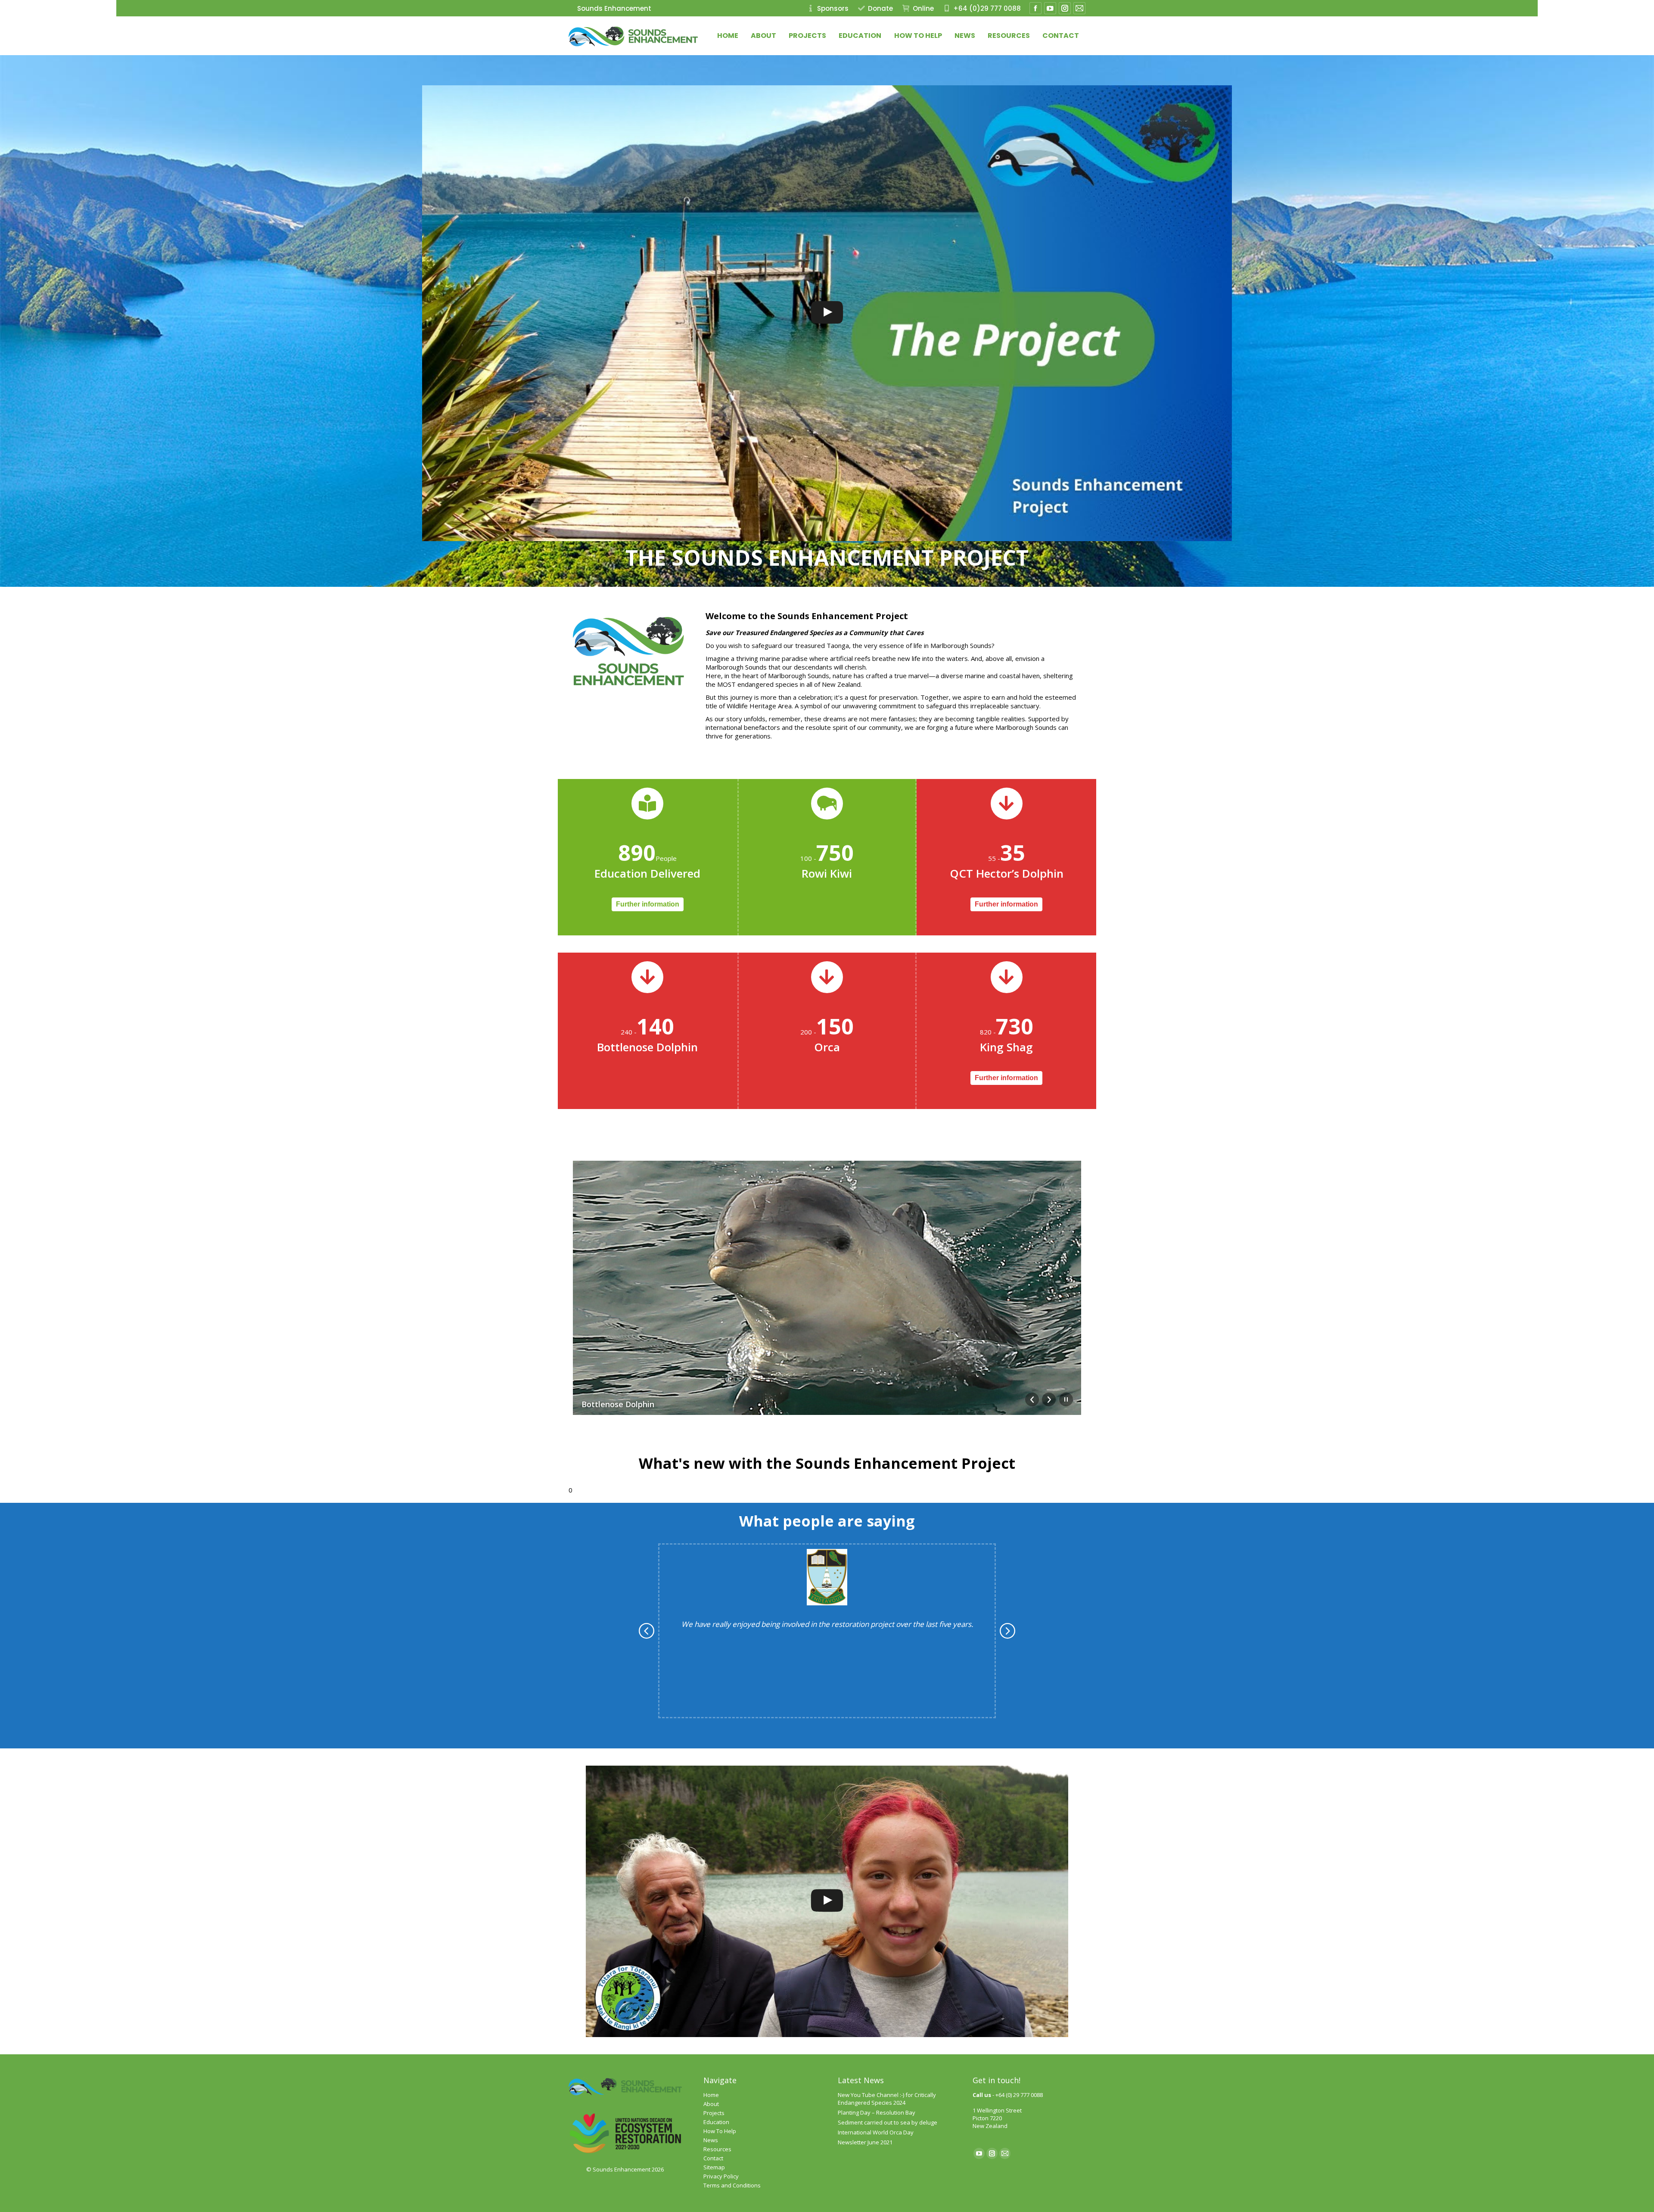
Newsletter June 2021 (865, 2142)
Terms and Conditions (732, 2185)
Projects (714, 2113)
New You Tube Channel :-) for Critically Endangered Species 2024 (887, 2099)
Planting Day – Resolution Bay (877, 2112)
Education (716, 2122)
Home (711, 2095)
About (711, 2104)
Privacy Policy (721, 2176)
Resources (717, 2149)
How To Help (720, 2131)
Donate (880, 8)
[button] (655, 1631)
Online (923, 8)
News (711, 2140)
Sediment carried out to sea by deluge (888, 2122)
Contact (713, 2158)
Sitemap (714, 2167)
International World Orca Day (876, 2132)
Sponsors (833, 8)
